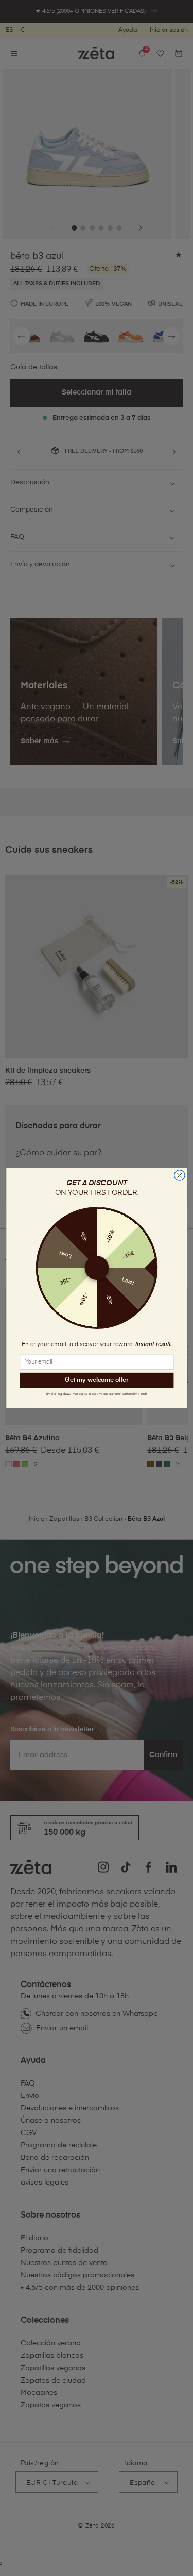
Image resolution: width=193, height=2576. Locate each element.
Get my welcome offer (97, 1380)
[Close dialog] (179, 1176)
